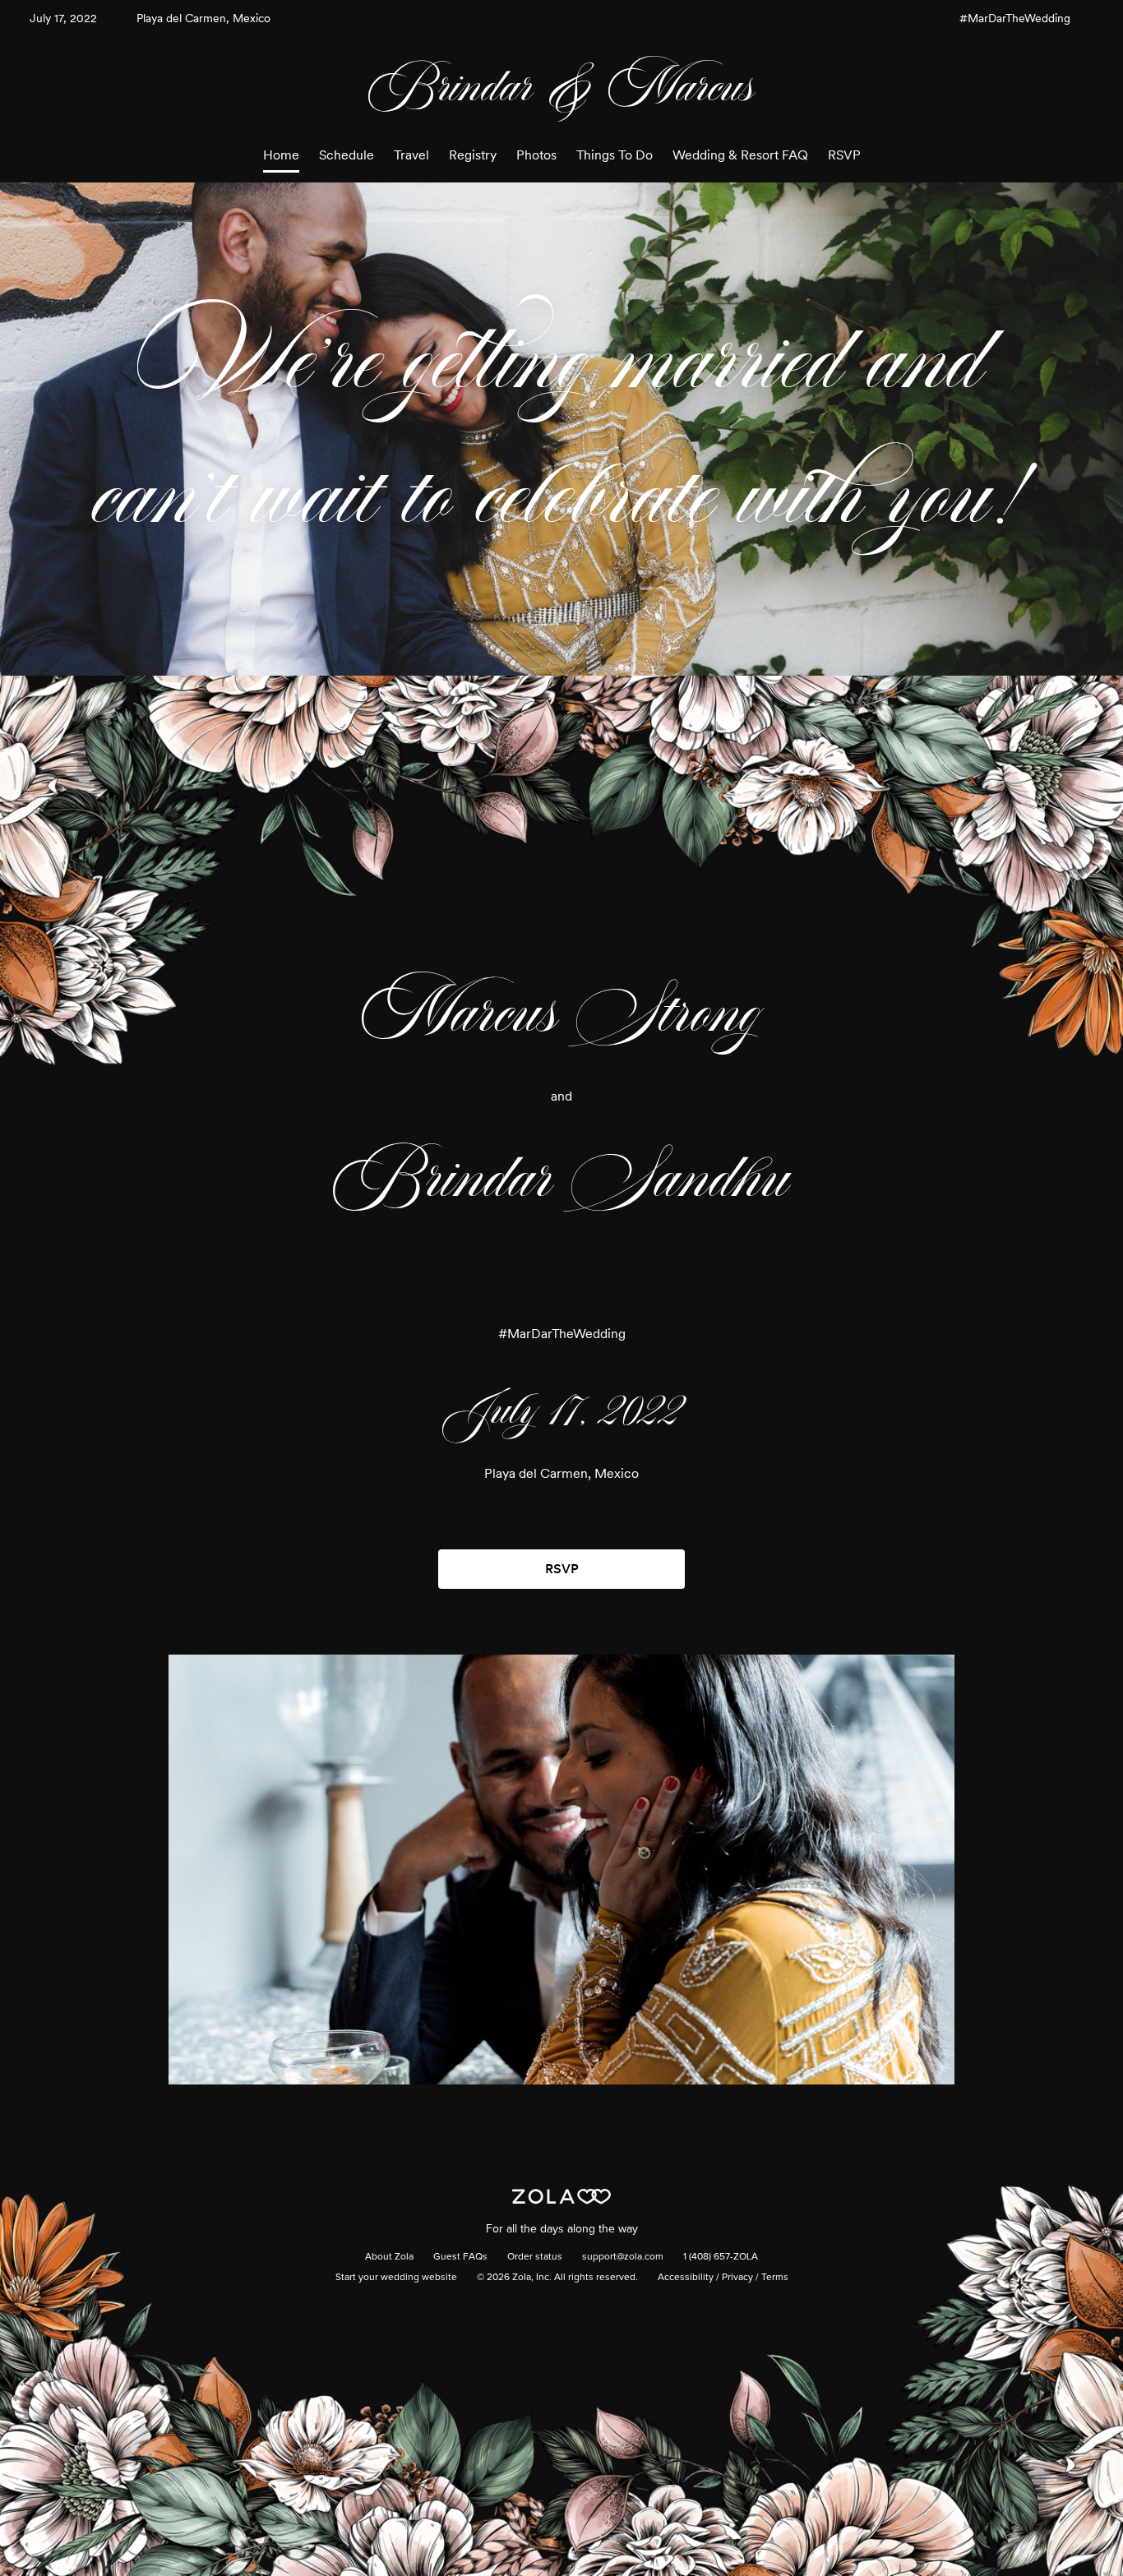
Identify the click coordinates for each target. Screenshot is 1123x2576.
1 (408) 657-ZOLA (721, 2257)
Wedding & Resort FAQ (740, 155)
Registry (473, 155)
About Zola (389, 2257)
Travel (411, 155)
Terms (775, 2278)
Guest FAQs (460, 2257)
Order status (535, 2257)
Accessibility (686, 2278)
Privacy (737, 2278)
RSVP (844, 155)
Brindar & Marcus (562, 87)
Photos (536, 155)
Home (281, 155)
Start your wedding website (396, 2278)
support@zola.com (623, 2257)
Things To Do (615, 155)
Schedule (347, 155)
